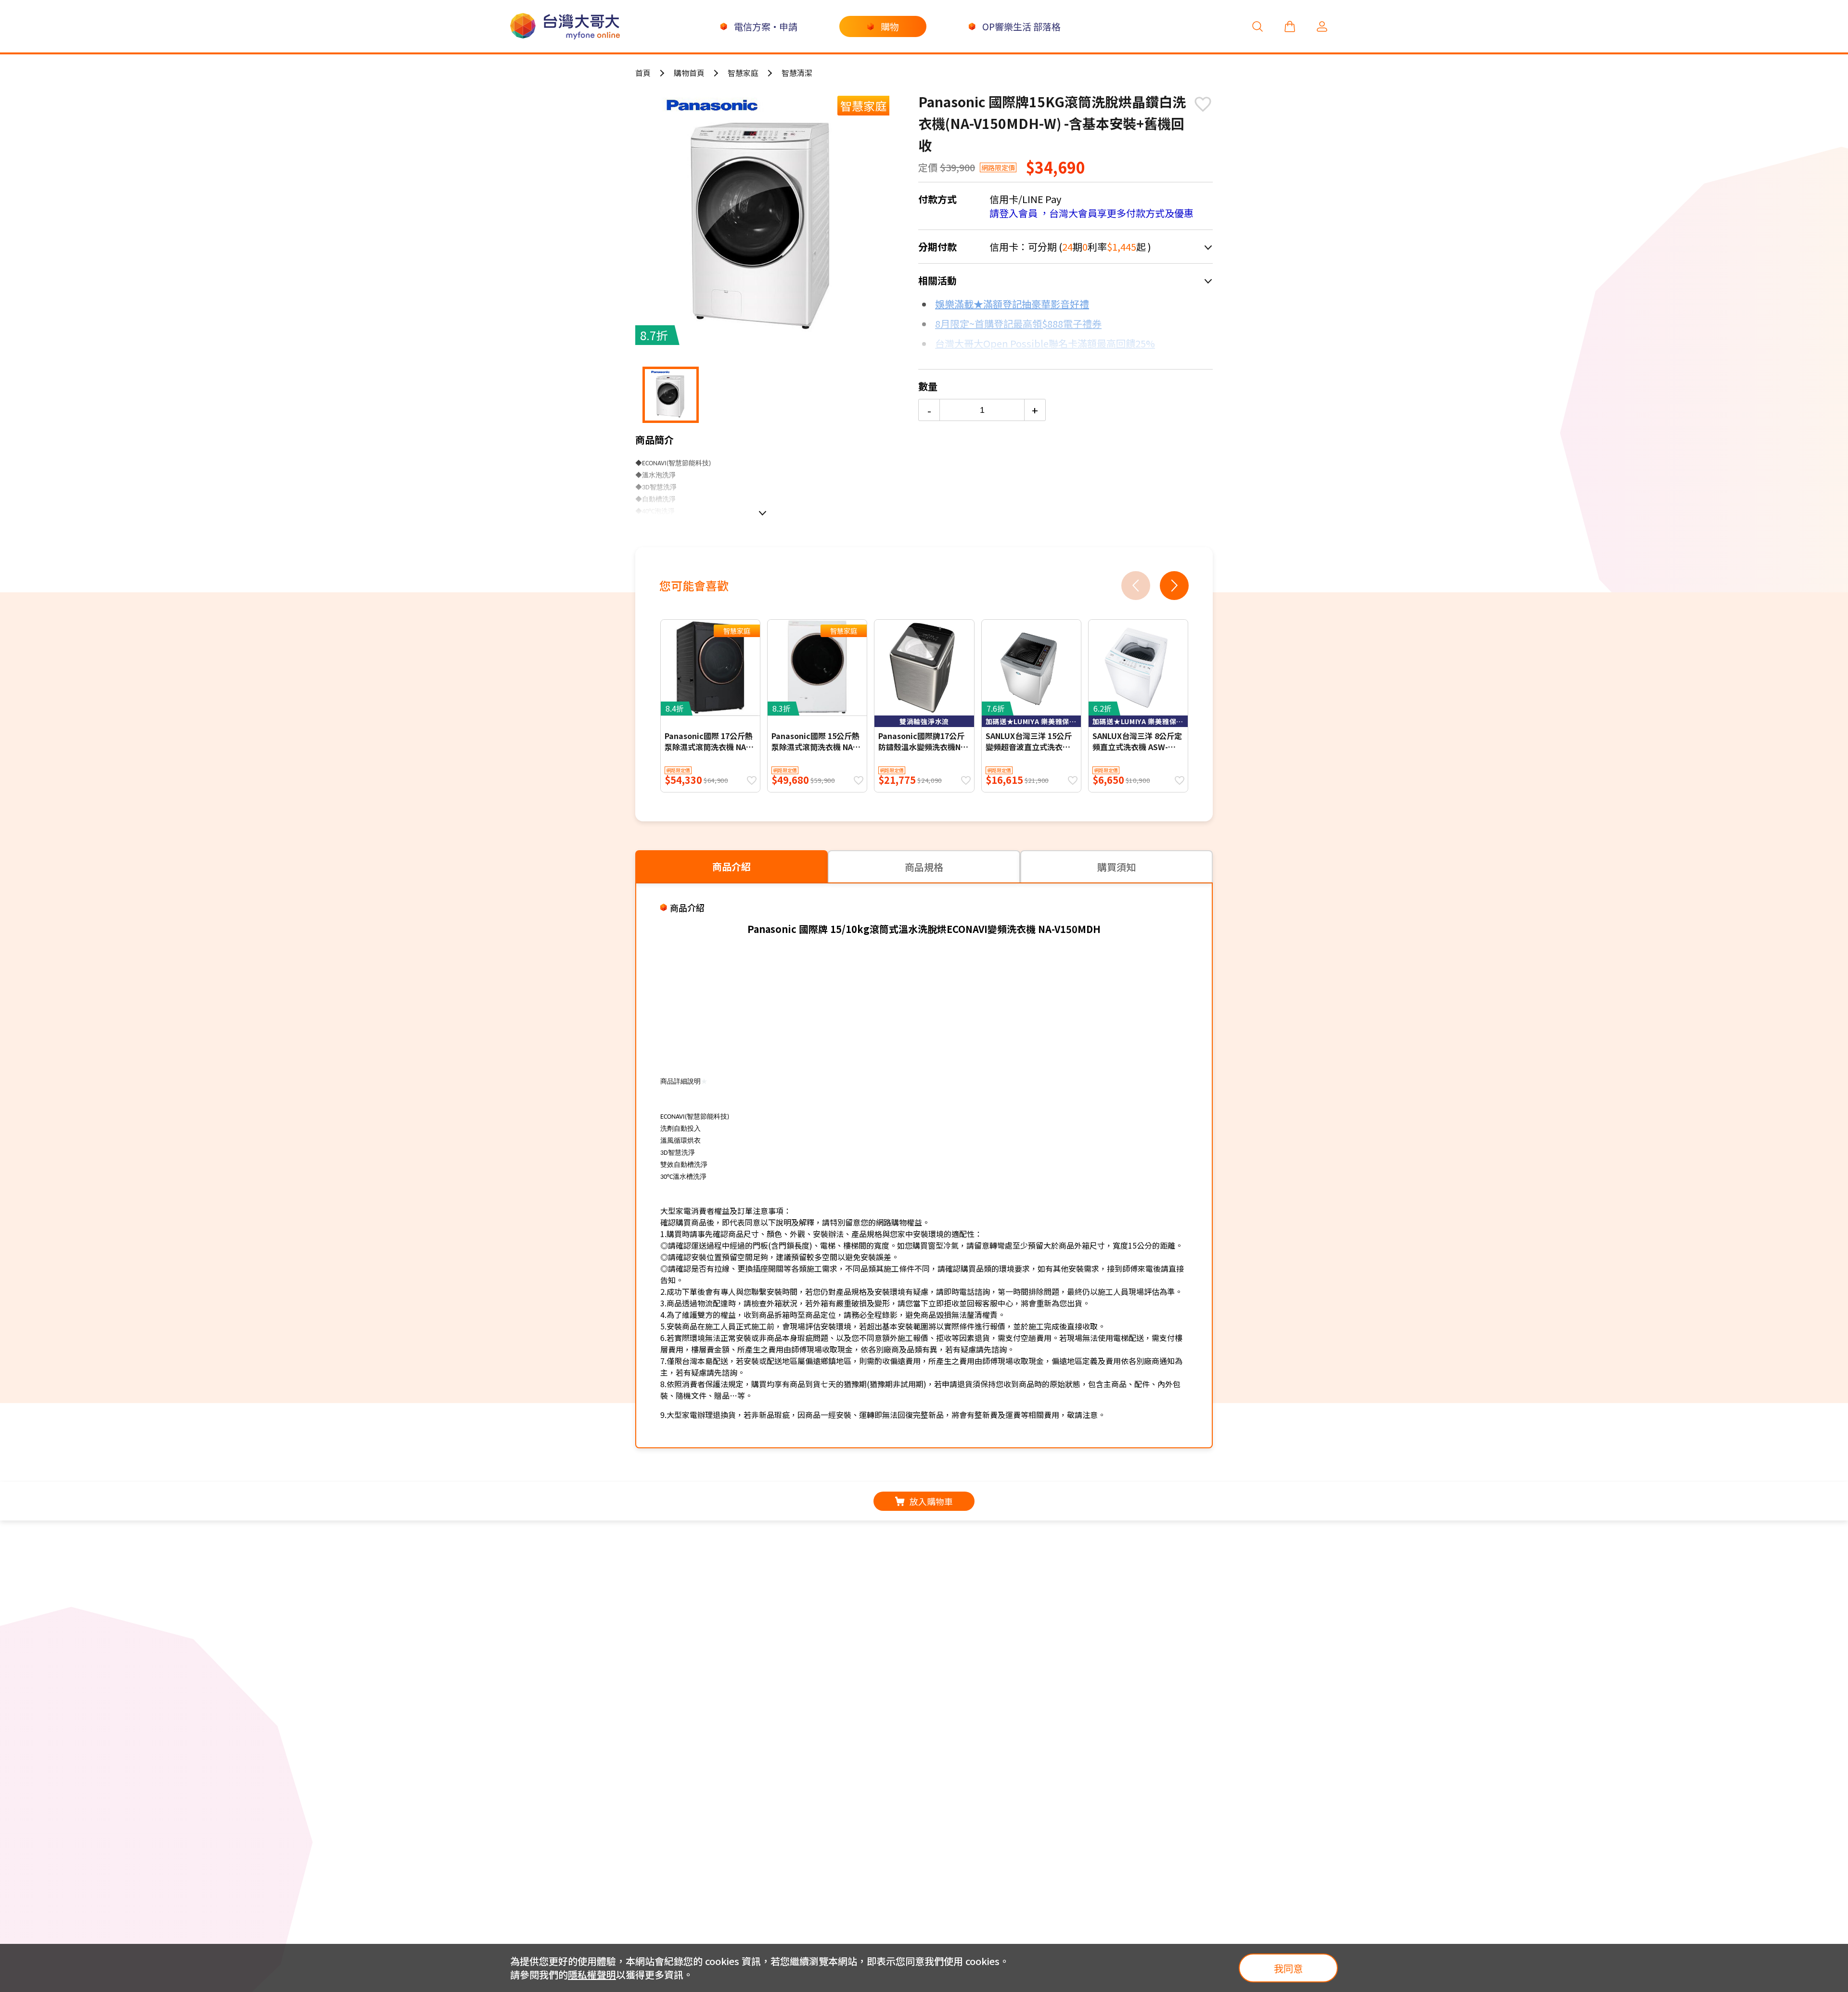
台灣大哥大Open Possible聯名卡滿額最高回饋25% (1045, 343)
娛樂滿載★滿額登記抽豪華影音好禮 (1012, 304)
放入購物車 (931, 1501)
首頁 (643, 73)
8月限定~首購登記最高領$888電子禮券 (1018, 324)
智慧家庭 (743, 73)
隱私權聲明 (592, 1974)
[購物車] (1290, 26)
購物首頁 (689, 73)
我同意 (1288, 1968)
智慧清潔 (797, 73)
